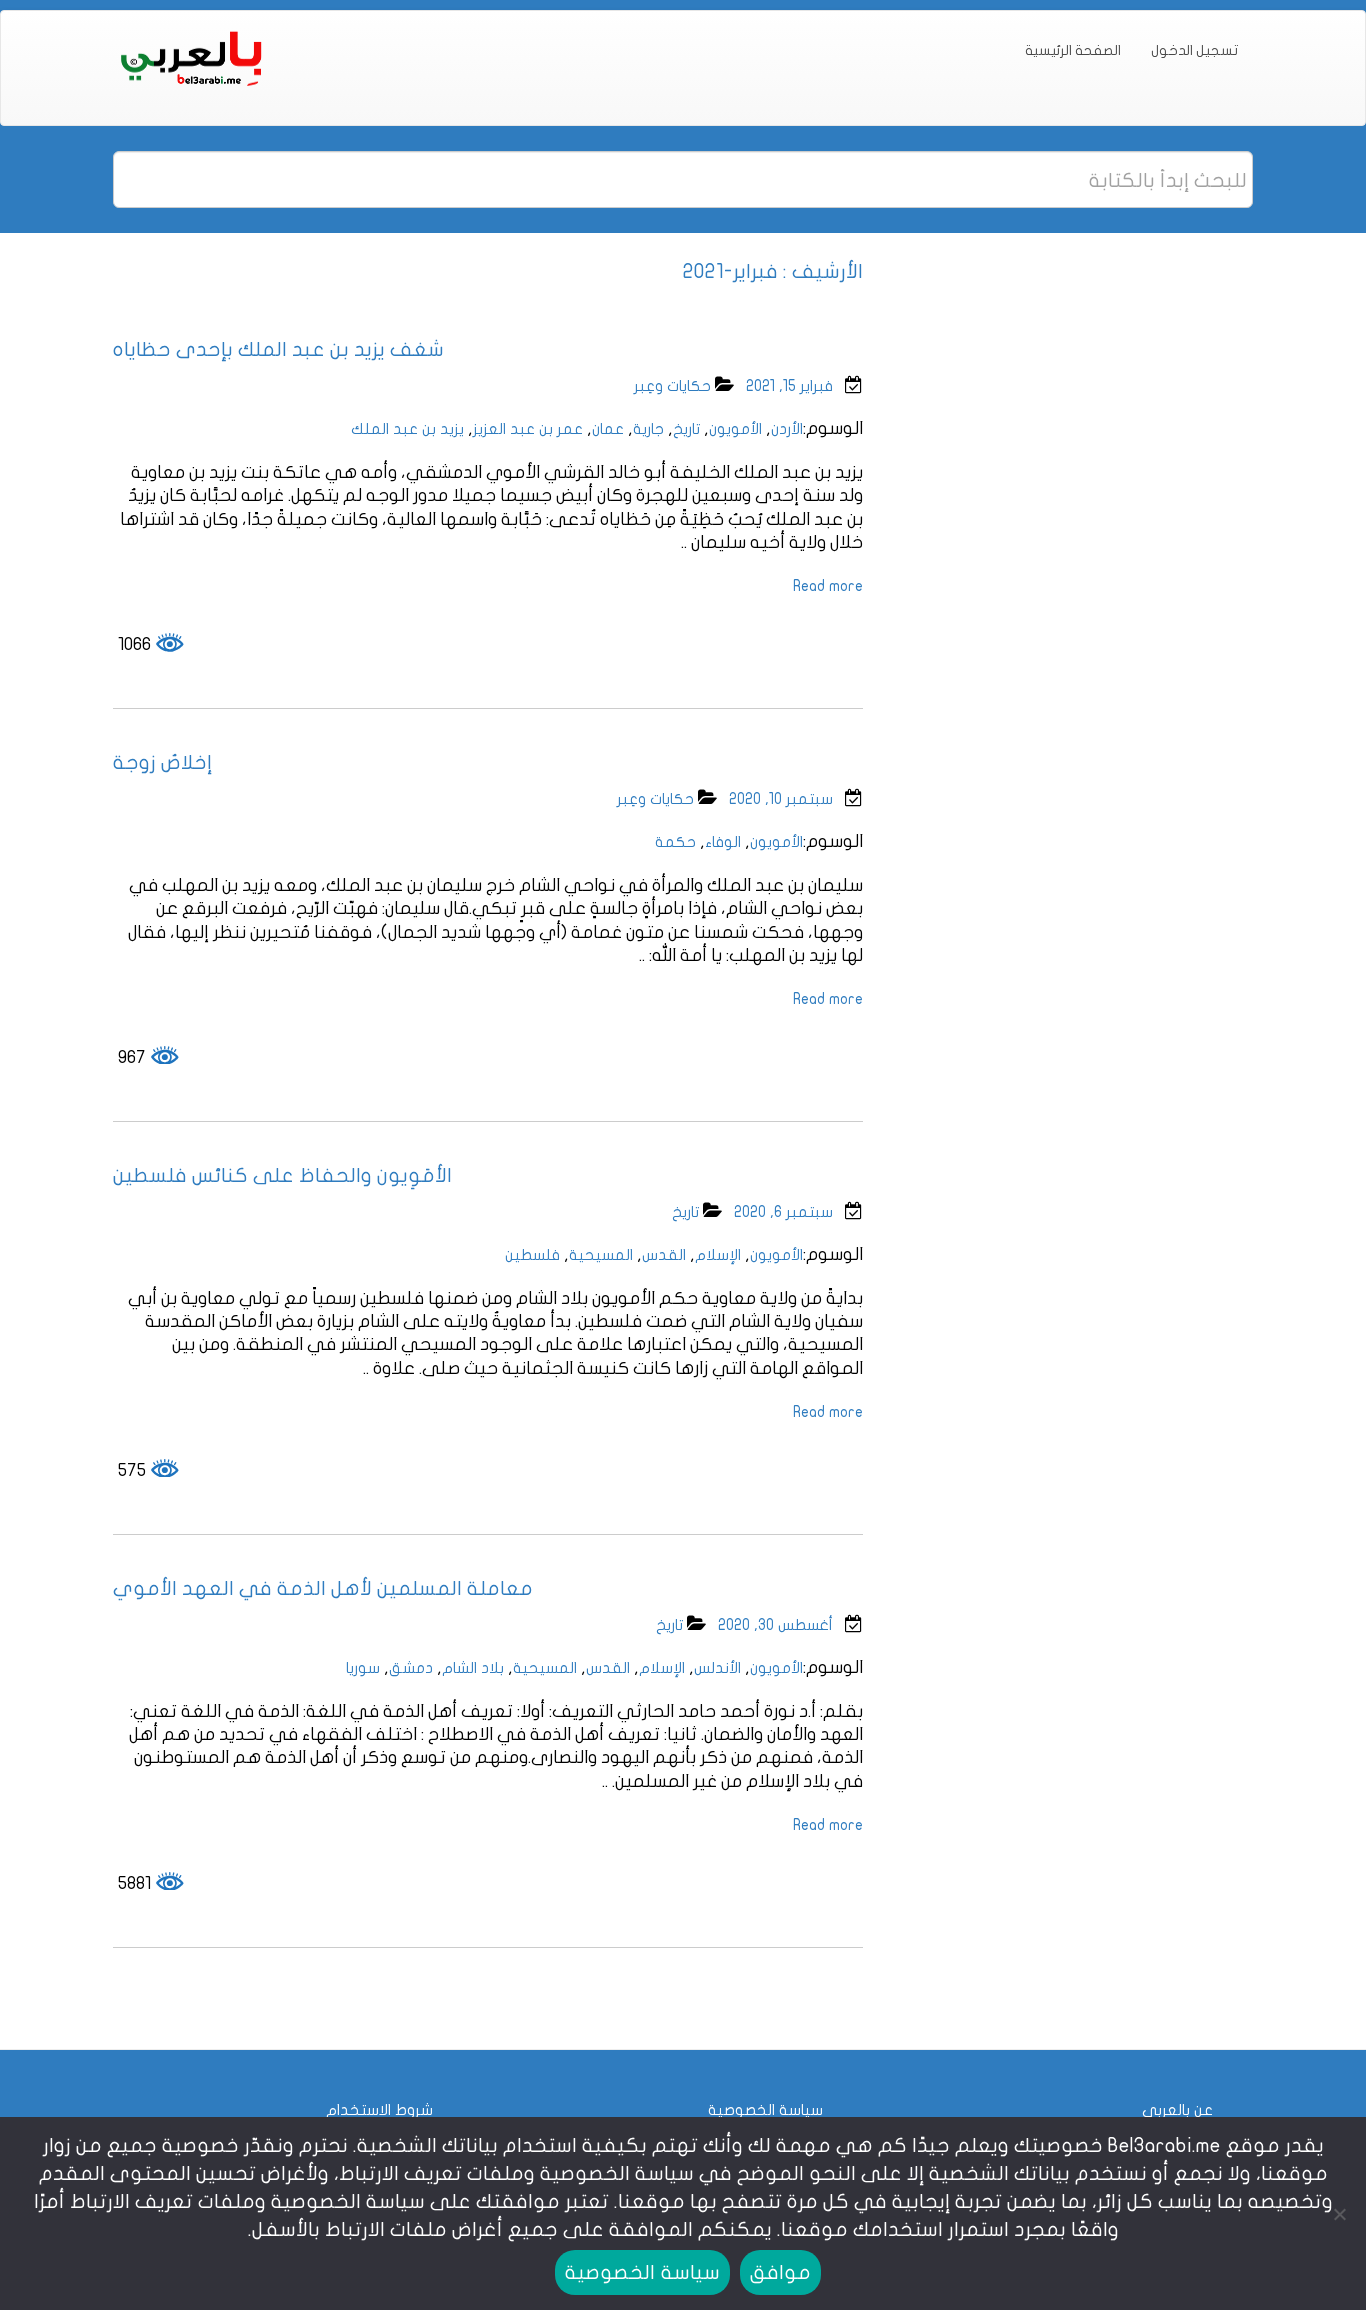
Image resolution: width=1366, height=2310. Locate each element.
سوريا (363, 1668)
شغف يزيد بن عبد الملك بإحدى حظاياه (278, 349)
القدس (664, 1255)
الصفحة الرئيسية (1073, 50)
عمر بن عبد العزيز (528, 429)
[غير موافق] (1341, 2214)
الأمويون (735, 429)
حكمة (675, 842)
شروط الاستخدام (379, 2110)
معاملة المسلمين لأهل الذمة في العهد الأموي (323, 1588)
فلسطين (532, 1255)
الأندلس (717, 1668)
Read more (828, 586)
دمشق (411, 1668)
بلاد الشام (473, 1668)
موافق (780, 2272)
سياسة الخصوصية (765, 2110)
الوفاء (723, 842)
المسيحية (601, 1255)
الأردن (787, 429)
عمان (608, 429)
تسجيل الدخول (1194, 50)
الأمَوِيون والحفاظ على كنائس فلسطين (282, 1175)
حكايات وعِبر (672, 386)
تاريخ (686, 429)
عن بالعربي (1177, 2110)
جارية (648, 429)
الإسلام (718, 1255)
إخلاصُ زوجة (162, 762)
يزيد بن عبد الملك (407, 429)
